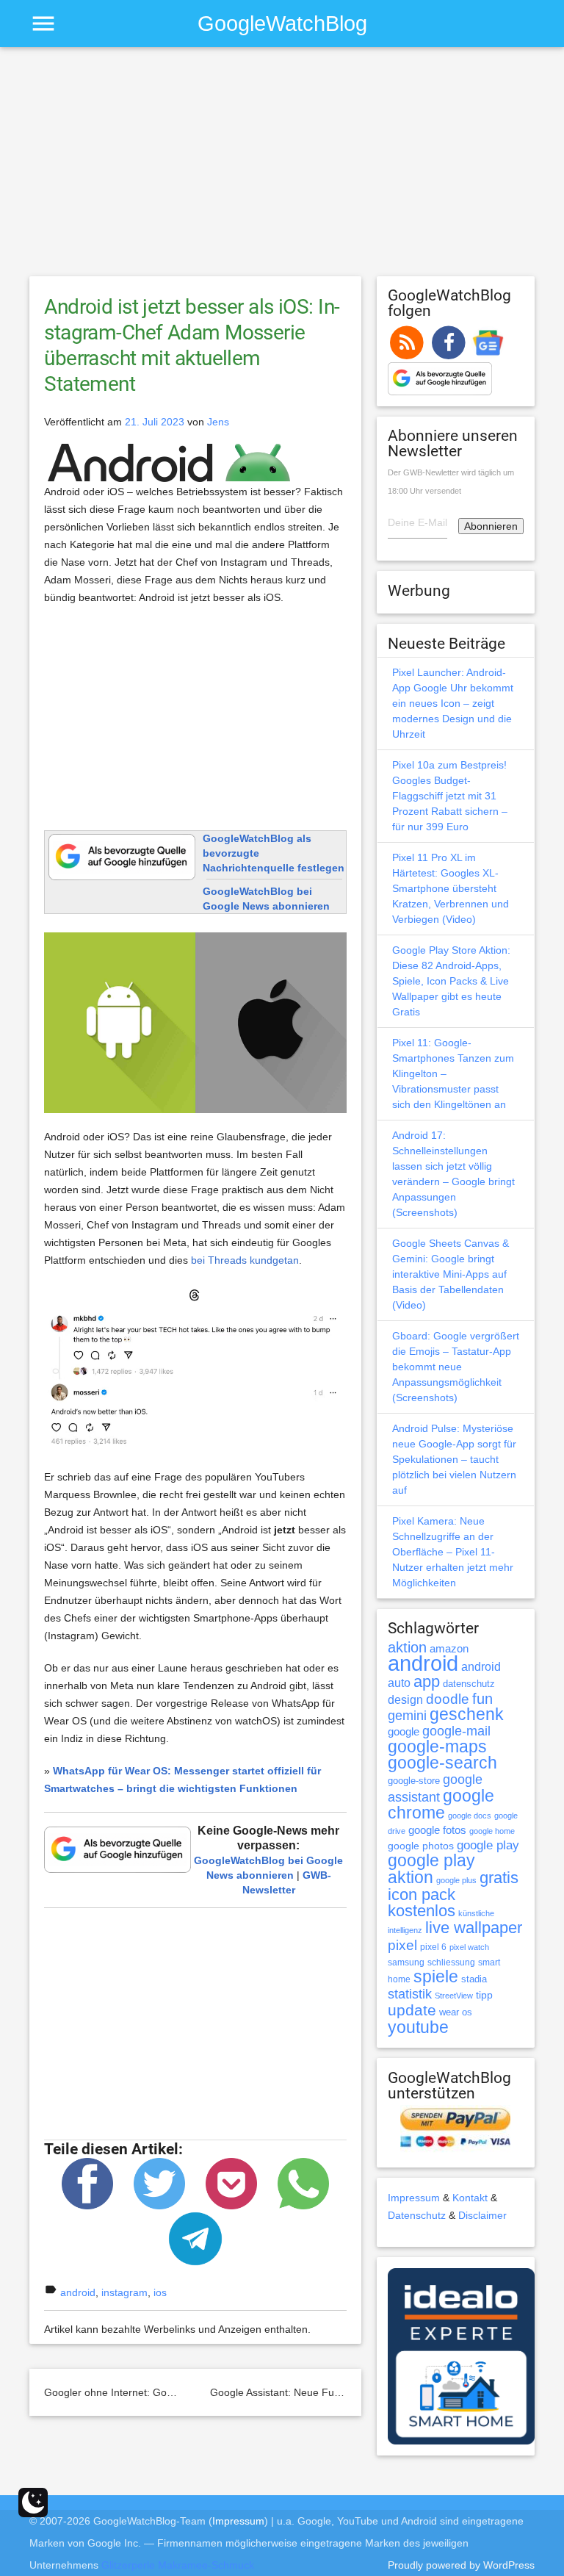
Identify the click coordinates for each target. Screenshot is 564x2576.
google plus (456, 1880)
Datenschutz (417, 2215)
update (412, 2010)
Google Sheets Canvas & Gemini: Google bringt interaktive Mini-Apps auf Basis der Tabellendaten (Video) (451, 1274)
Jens (218, 422)
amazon (449, 1649)
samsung (406, 1962)
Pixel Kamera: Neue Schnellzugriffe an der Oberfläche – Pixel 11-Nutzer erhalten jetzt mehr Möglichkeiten (453, 1552)
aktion (407, 1647)
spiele (436, 1977)
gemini (407, 1716)
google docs (470, 1816)
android (78, 2292)
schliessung (451, 1962)
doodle (448, 1699)
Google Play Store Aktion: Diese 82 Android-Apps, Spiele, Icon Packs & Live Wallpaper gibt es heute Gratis (451, 981)
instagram (124, 2292)
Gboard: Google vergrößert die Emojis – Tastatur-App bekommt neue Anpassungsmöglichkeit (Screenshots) (456, 1367)
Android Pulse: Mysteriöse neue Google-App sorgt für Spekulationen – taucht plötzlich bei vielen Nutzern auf (454, 1459)
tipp (484, 1995)
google (404, 1732)
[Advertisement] (282, 168)
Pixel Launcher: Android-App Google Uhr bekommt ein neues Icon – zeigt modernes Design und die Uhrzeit (453, 703)
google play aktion (431, 1869)
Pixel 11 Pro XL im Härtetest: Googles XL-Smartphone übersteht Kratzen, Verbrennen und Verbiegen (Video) (451, 888)
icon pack (422, 1895)
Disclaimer (482, 2215)
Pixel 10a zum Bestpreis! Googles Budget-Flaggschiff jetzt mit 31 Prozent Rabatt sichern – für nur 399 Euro (450, 796)
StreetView (454, 1996)
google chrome (441, 1804)
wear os (456, 2012)
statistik (410, 1994)
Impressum (414, 2198)
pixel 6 (433, 1947)
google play (488, 1845)
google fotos (437, 1830)
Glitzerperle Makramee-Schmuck (178, 2565)
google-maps (437, 1746)
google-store (414, 1781)
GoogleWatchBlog (282, 23)
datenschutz (469, 1684)
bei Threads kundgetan (245, 1260)
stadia (474, 1979)
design (405, 1699)
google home (492, 1831)
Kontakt (470, 2198)
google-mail (456, 1731)
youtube (418, 2027)
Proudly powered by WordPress (461, 2565)
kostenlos (422, 1911)
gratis (499, 1878)
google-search (442, 1763)
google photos (421, 1846)
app (427, 1681)
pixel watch (469, 1947)
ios (160, 2292)
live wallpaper (474, 1928)
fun (482, 1699)
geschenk (467, 1715)
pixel (402, 1945)
